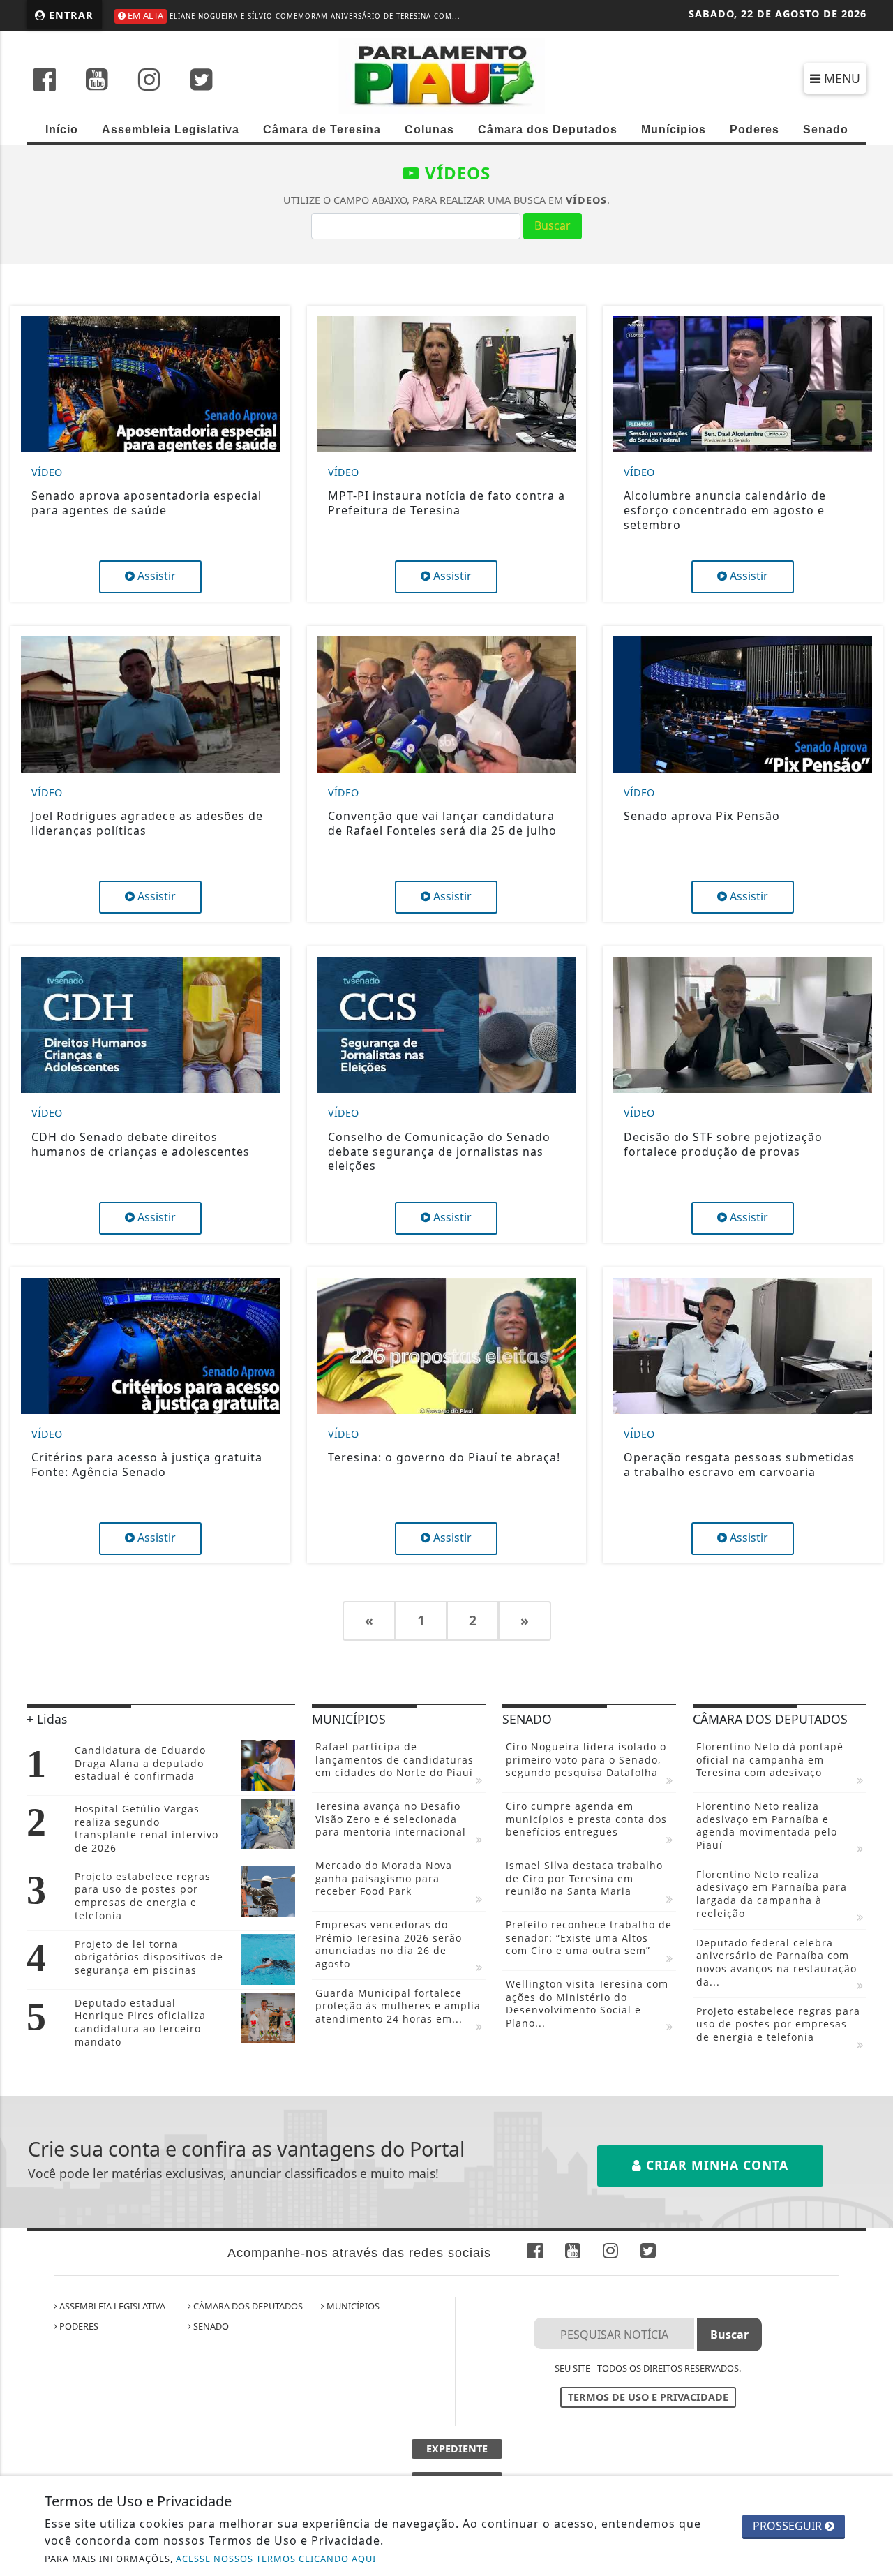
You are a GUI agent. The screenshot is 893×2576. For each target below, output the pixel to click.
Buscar (553, 225)
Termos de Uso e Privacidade (648, 2397)
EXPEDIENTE (457, 2449)
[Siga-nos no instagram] (149, 81)
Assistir (155, 576)
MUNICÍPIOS (352, 2306)
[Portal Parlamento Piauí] (446, 75)
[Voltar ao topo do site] (872, 1546)
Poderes (755, 129)
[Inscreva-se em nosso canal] (97, 81)
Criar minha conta (715, 2165)
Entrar (69, 15)
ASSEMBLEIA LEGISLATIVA (111, 2306)
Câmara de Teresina (322, 129)
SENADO (210, 2326)
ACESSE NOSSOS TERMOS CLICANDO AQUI (276, 2559)
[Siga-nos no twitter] (202, 81)
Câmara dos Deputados (548, 129)
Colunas (429, 129)
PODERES (78, 2326)
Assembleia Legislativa (171, 129)
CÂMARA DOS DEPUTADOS (247, 2306)
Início (62, 129)
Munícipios (674, 129)
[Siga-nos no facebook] (45, 81)
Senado (826, 129)
